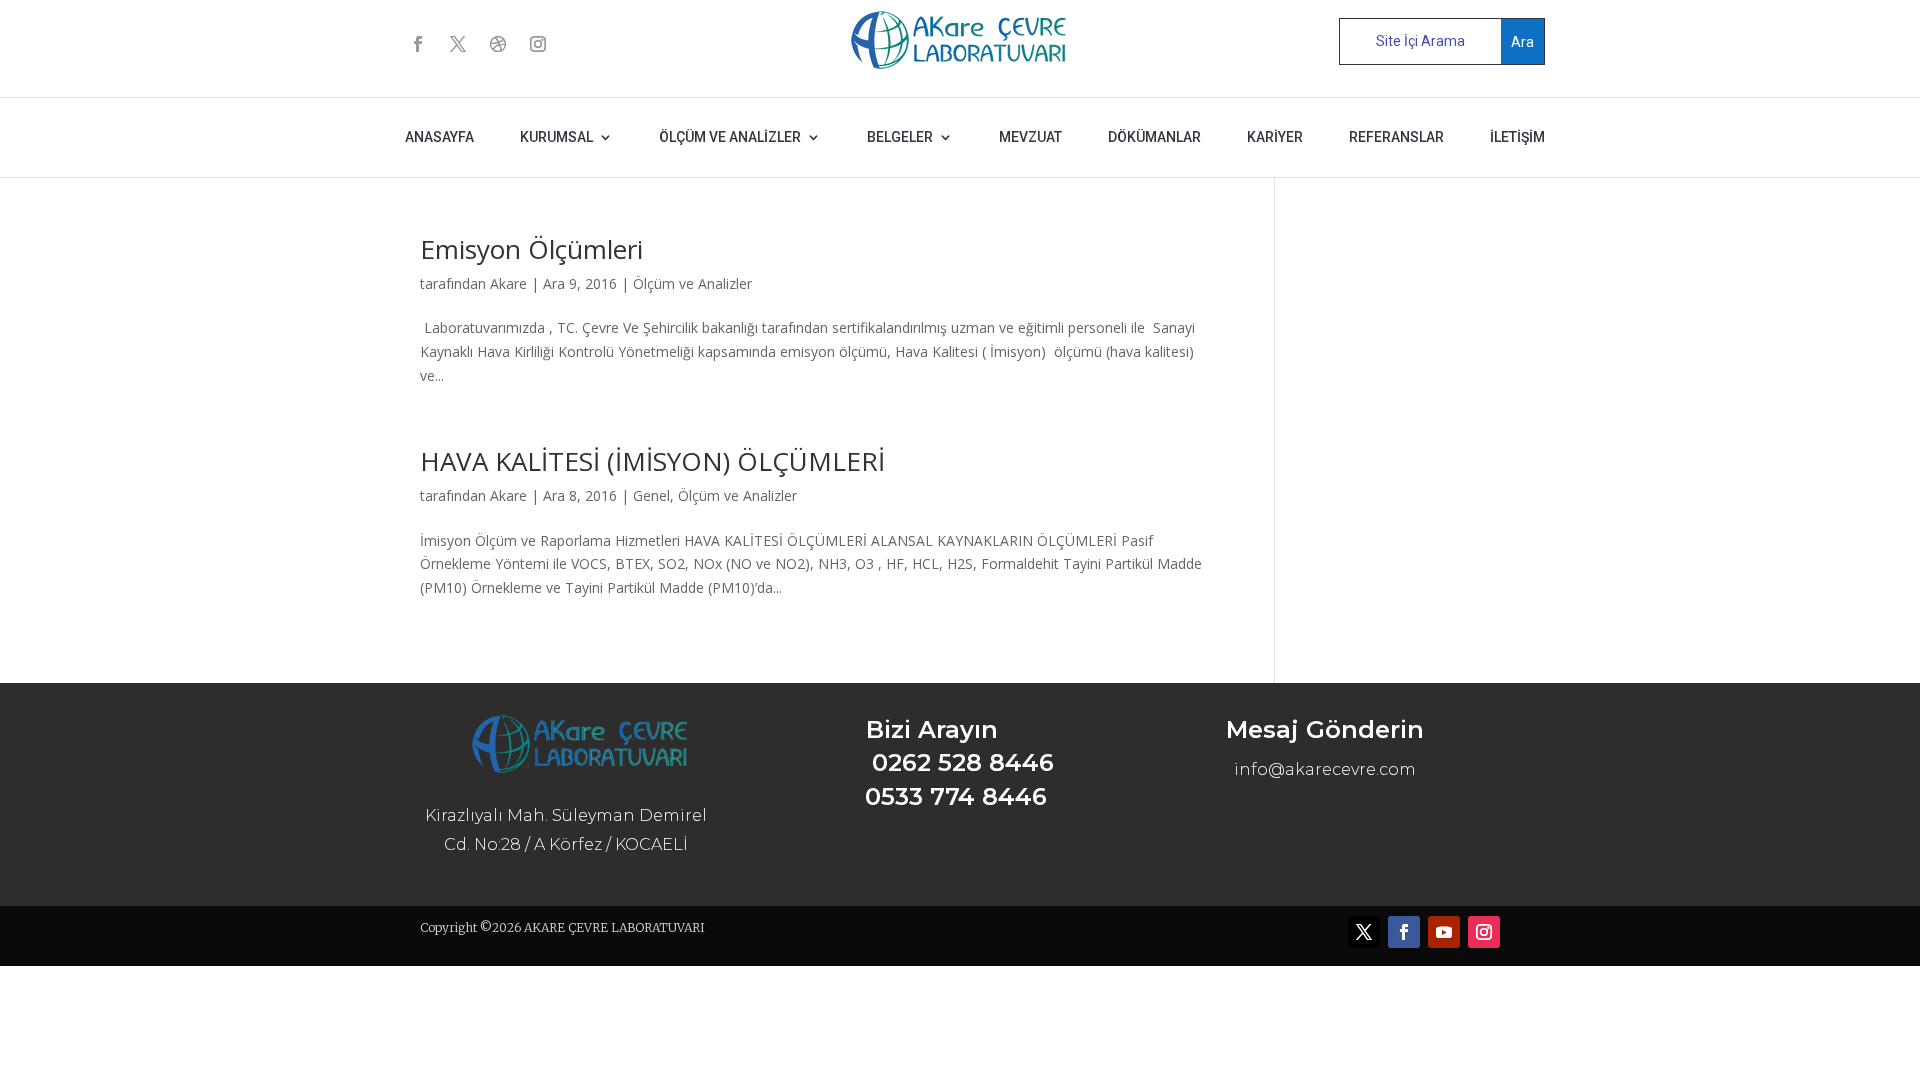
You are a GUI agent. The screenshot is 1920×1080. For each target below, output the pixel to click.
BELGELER (900, 137)
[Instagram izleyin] (538, 44)
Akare (508, 283)
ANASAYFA (439, 137)
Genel (651, 495)
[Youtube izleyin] (1444, 932)
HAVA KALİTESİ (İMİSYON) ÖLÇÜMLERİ (652, 461)
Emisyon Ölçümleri (531, 249)
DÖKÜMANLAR (1154, 137)
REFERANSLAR (1396, 137)
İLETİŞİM (1517, 137)
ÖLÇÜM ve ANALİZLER (730, 137)
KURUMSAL (556, 137)
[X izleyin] (458, 44)
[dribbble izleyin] (498, 44)
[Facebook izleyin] (418, 44)
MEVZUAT (1030, 137)
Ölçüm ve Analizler (692, 283)
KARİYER (1275, 137)
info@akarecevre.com (1325, 769)
